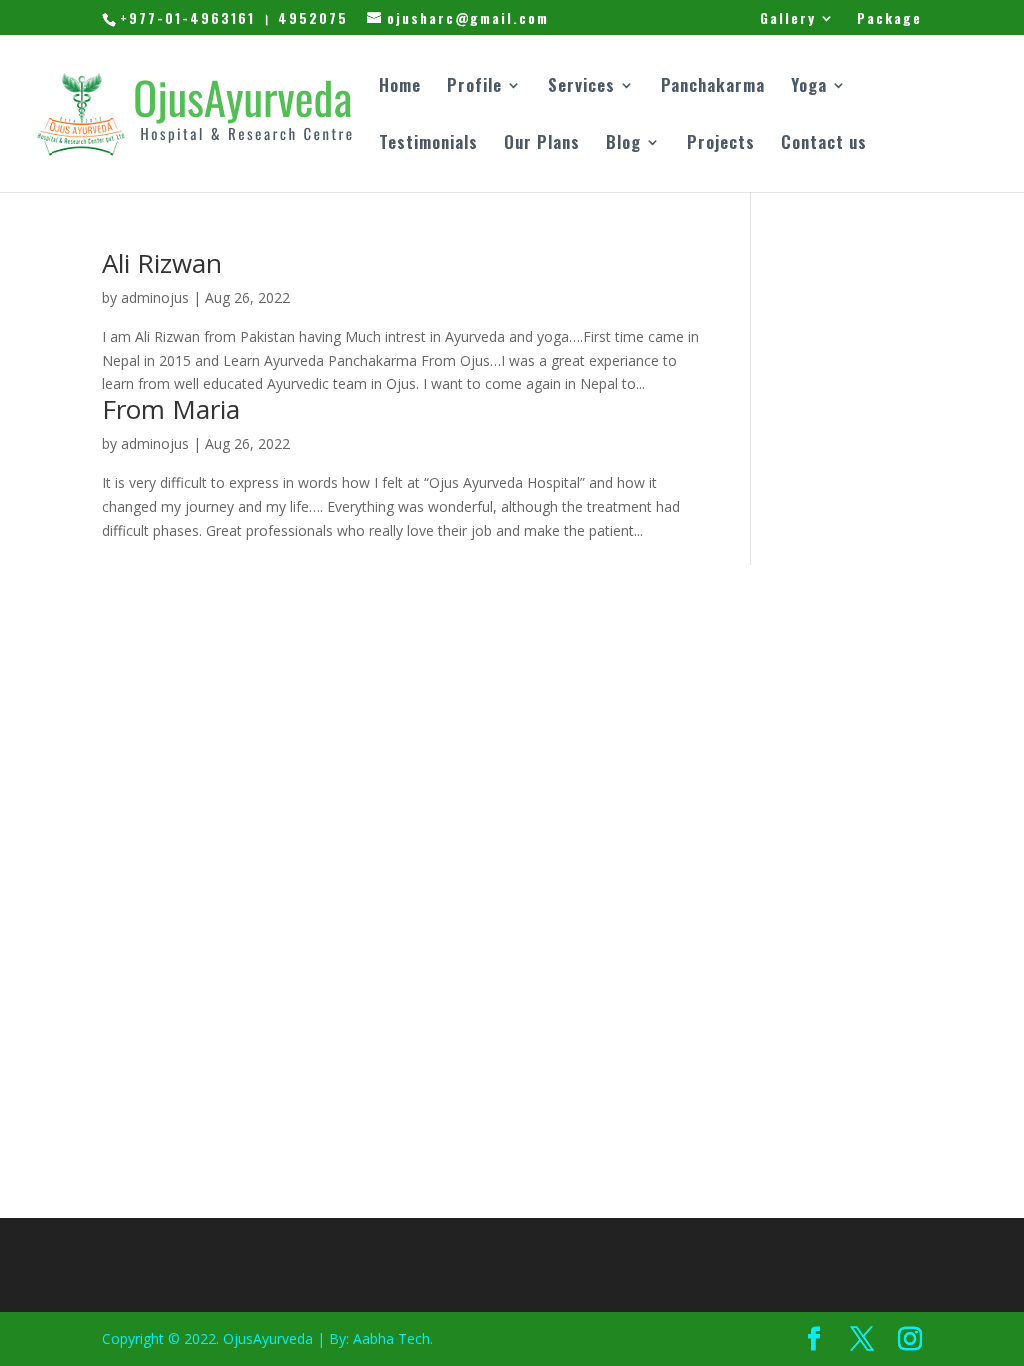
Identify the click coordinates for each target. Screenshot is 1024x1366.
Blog (623, 144)
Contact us (824, 144)
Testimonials (428, 144)
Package (889, 19)
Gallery (788, 19)
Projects (721, 144)
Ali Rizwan (162, 263)
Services (581, 87)
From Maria (171, 409)
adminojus (155, 297)
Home (400, 87)
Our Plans (542, 144)
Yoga (809, 87)
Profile (474, 87)
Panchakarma (713, 87)
